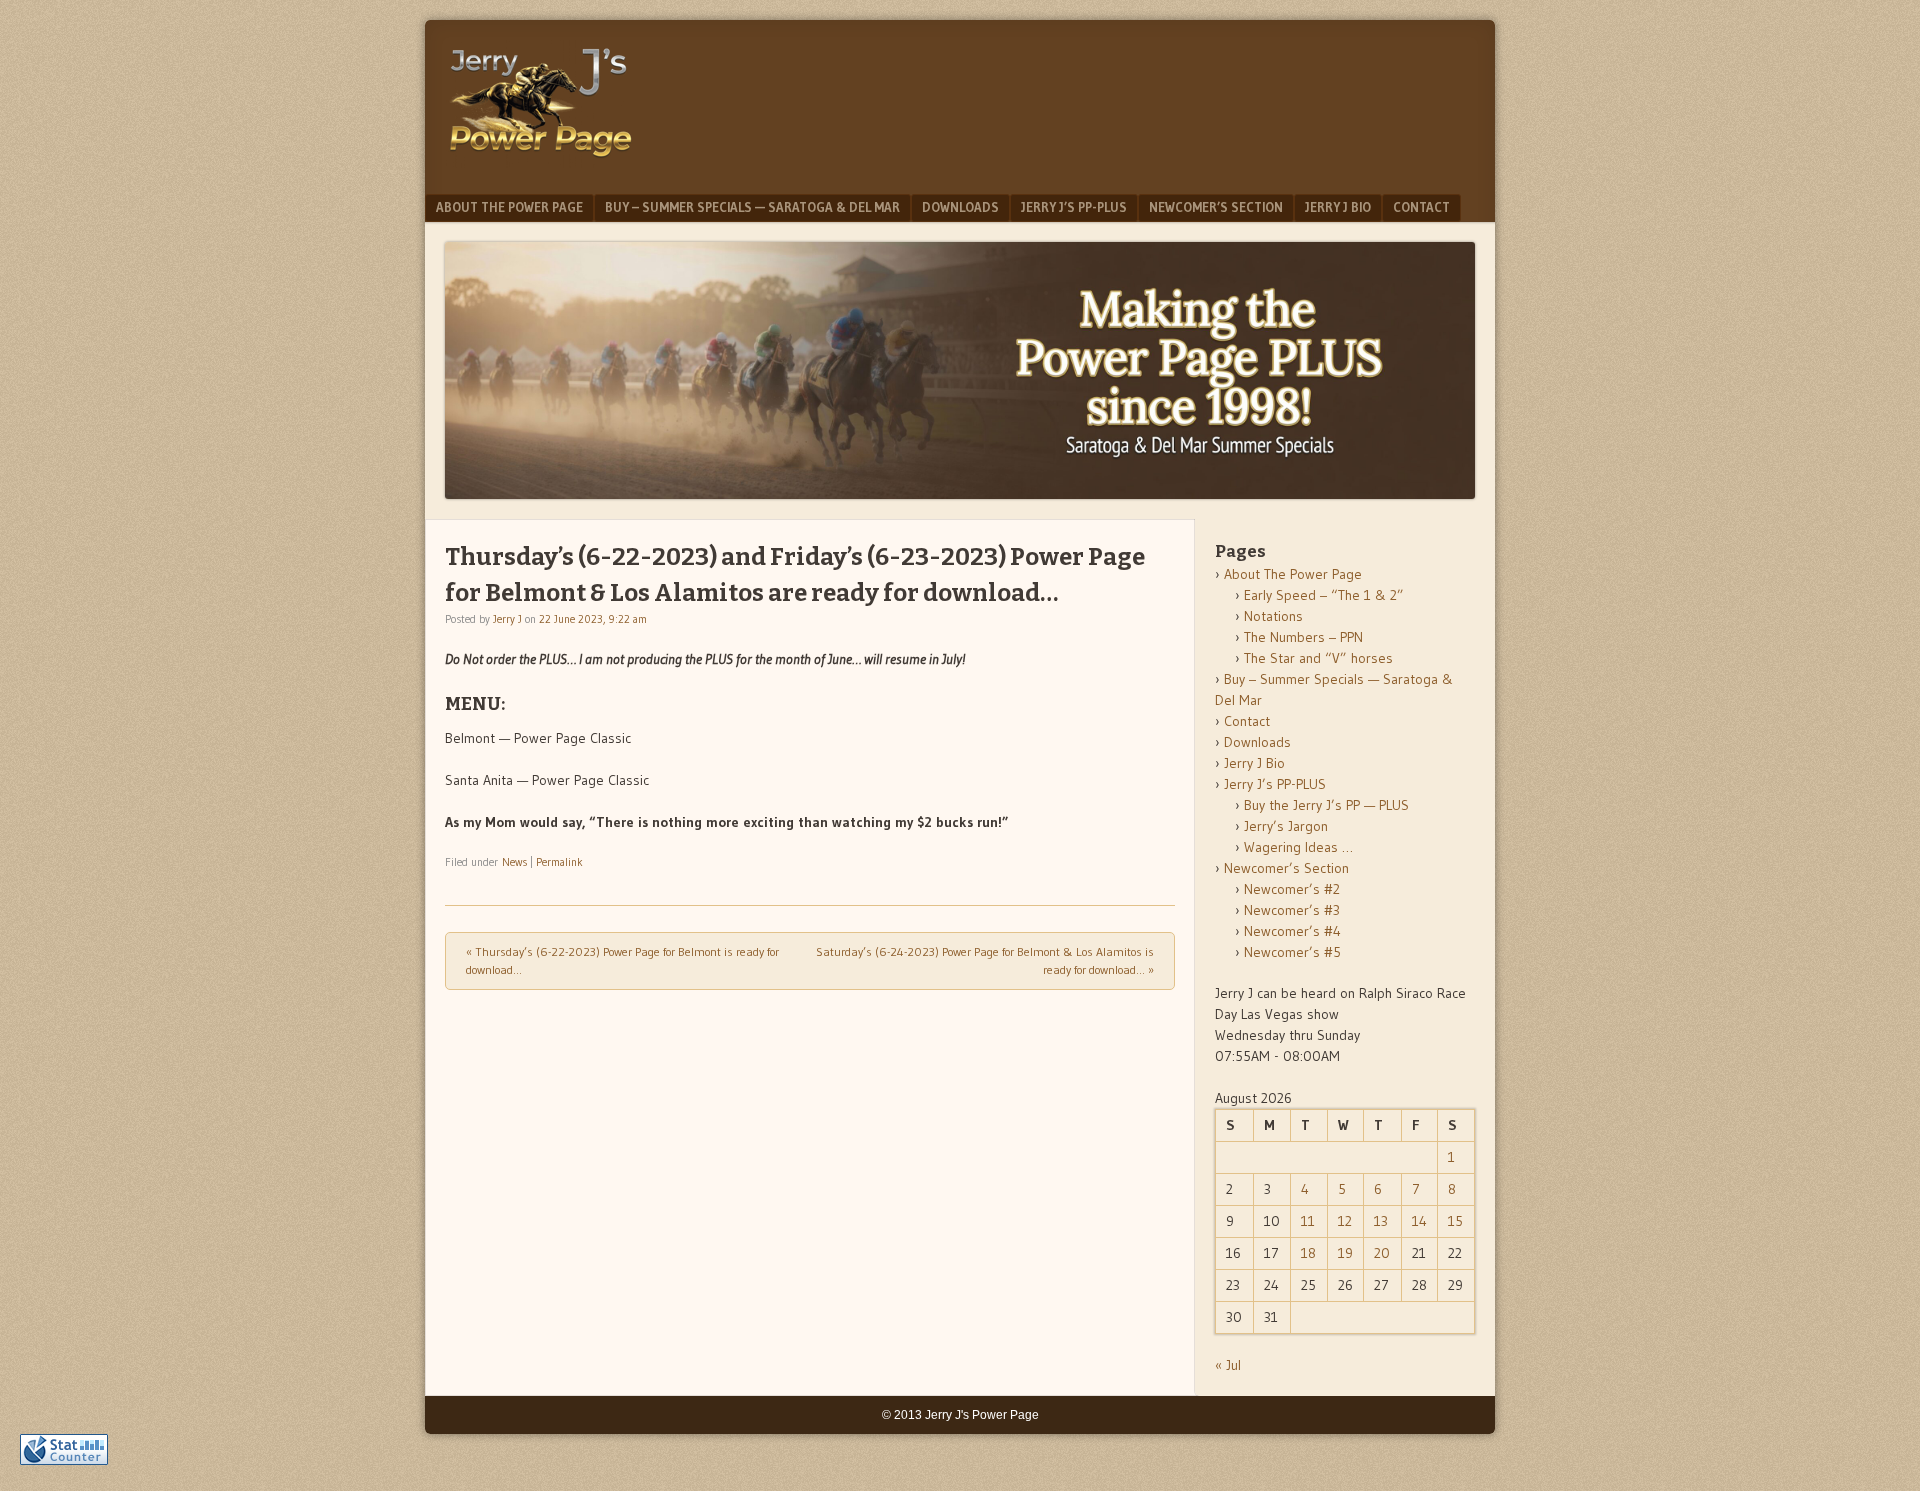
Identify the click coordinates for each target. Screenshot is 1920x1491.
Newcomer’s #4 (1292, 931)
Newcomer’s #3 (1292, 910)
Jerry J (507, 619)
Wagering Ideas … (1298, 847)
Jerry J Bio (1338, 207)
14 (1419, 1221)
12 (1345, 1221)
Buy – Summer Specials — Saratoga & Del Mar (752, 207)
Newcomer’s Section (1216, 207)
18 (1308, 1253)
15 (1455, 1221)
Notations (1273, 616)
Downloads (960, 207)
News (514, 862)
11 (1308, 1221)
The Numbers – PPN (1303, 637)
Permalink (559, 862)
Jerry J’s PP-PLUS (1074, 207)
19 (1345, 1253)
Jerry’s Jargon (1286, 826)
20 (1382, 1253)
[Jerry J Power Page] (541, 162)
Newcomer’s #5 (1292, 952)
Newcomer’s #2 (1292, 889)
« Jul (1228, 1365)
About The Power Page (509, 207)
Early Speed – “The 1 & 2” (1324, 595)
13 (1381, 1221)
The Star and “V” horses (1318, 658)
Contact (1421, 207)
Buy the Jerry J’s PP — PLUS (1326, 805)
